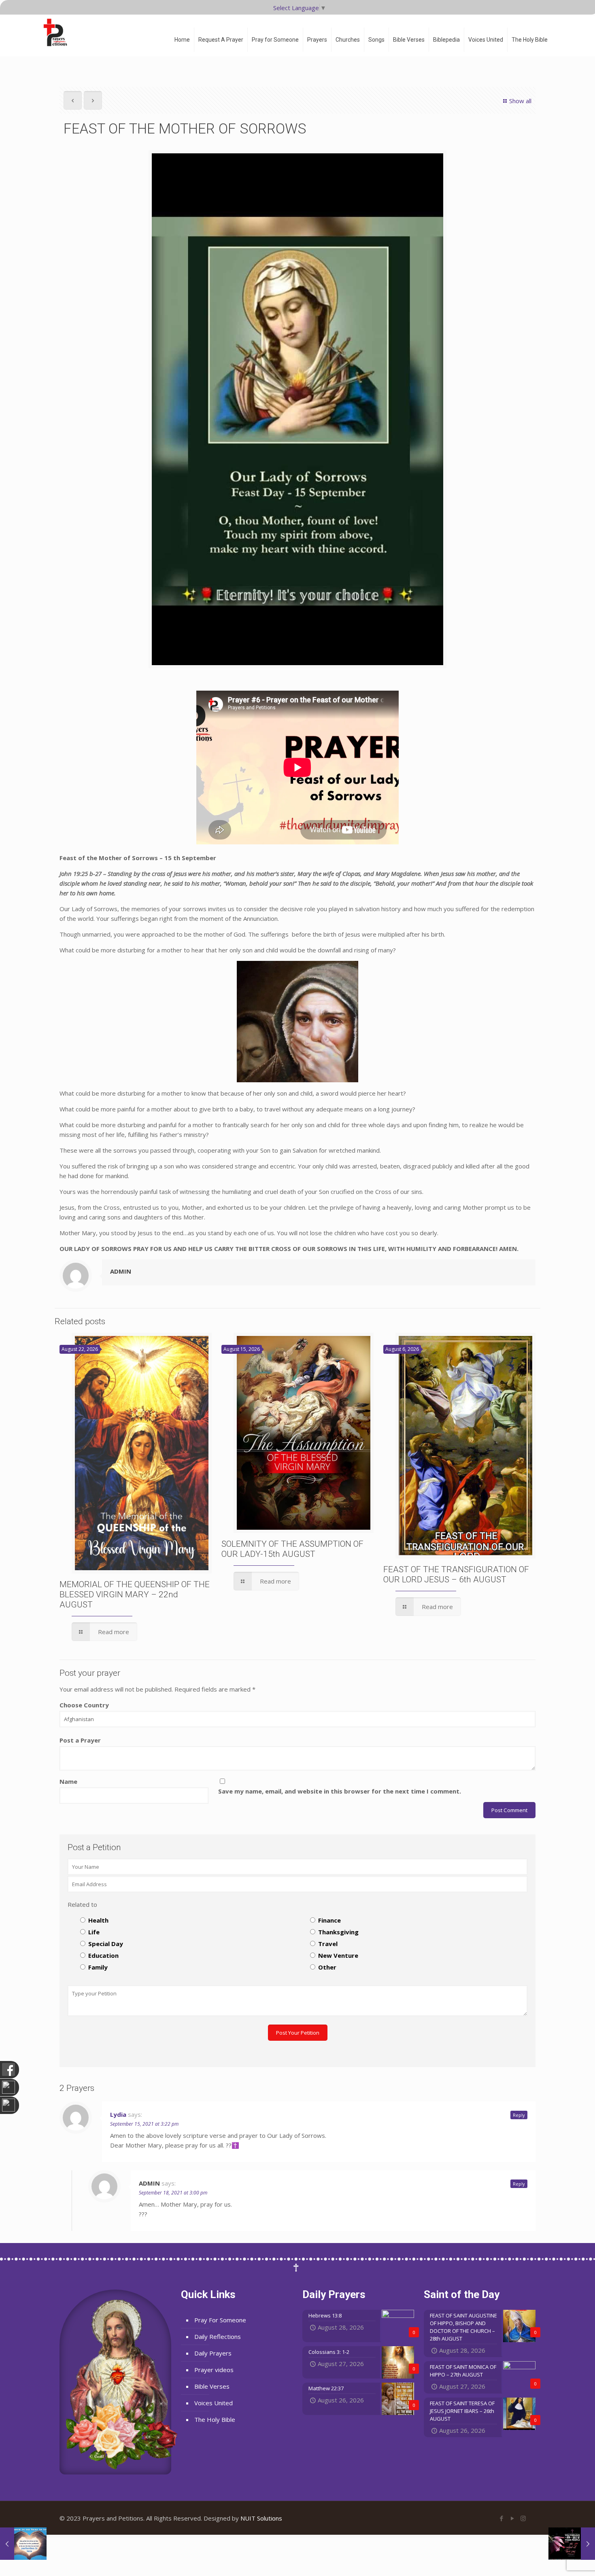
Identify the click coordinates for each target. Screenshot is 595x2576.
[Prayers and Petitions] (59, 32)
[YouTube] (512, 2518)
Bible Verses (212, 2386)
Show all (520, 101)
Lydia (118, 2114)
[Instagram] (523, 2518)
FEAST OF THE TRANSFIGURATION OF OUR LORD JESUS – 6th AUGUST (456, 1574)
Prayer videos (214, 2370)
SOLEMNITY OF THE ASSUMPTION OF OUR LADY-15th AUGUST (292, 1549)
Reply (519, 2115)
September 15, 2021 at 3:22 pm (144, 2124)
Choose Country (84, 1705)
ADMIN (121, 1271)
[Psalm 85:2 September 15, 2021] (572, 2544)
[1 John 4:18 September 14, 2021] (23, 2544)
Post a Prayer (80, 1740)
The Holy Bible (215, 2419)
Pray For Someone (220, 2320)
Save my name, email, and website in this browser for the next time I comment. (340, 1791)
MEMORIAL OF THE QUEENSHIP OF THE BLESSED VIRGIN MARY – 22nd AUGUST (135, 1594)
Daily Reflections (218, 2336)
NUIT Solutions (261, 2518)
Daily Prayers (213, 2353)
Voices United (214, 2403)
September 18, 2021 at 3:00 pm (173, 2193)
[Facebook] (501, 2518)
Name (68, 1781)
